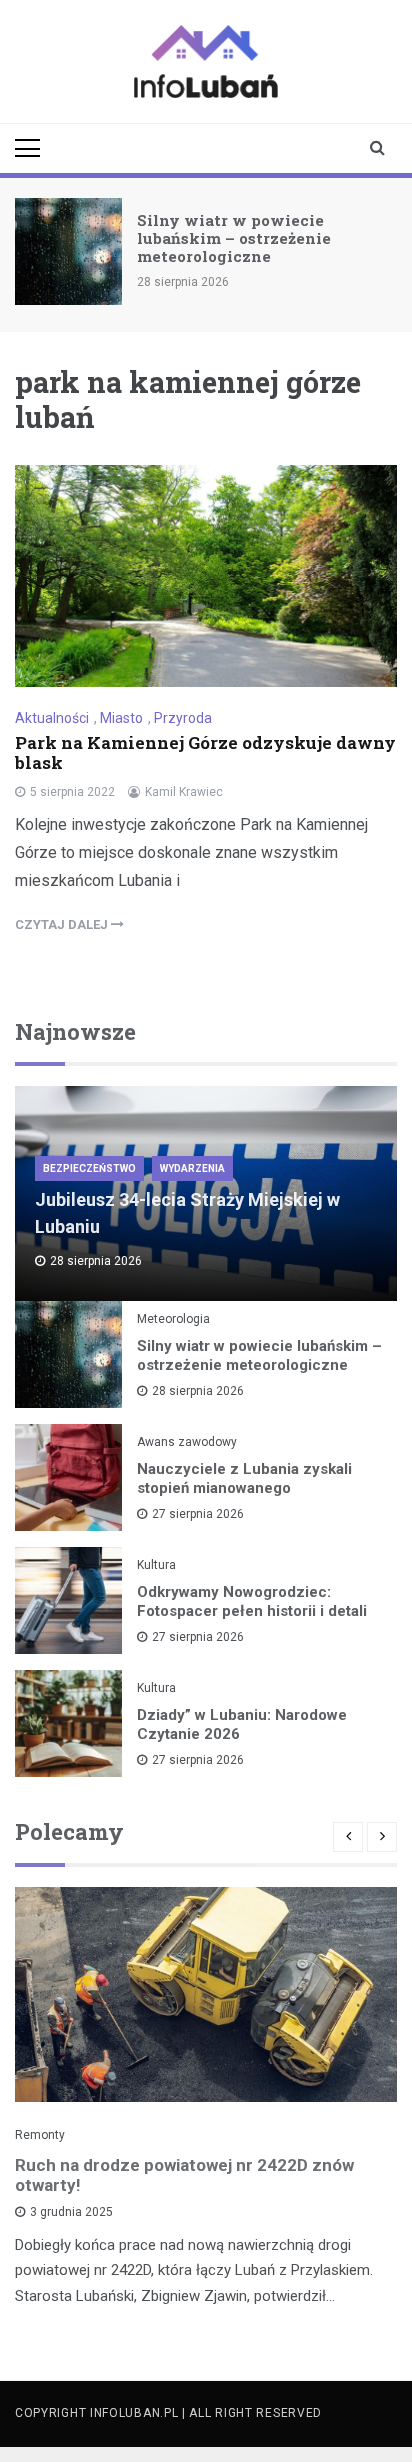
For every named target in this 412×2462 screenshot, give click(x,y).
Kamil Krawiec (184, 792)
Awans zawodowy (187, 1442)
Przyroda (183, 718)
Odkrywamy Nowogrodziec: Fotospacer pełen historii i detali (252, 1601)
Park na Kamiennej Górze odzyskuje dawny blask (205, 752)
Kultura (156, 1565)
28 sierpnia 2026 (198, 1391)
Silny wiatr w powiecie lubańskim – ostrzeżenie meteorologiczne (234, 238)
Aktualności (52, 718)
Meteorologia (173, 1319)
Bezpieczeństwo (89, 1168)
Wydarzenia (192, 1168)
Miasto (121, 718)
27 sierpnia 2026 (198, 1514)
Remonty (40, 2135)
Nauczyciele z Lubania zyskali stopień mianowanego (244, 1478)
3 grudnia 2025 (71, 2212)
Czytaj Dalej (63, 924)
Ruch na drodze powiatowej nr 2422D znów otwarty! (184, 2175)
